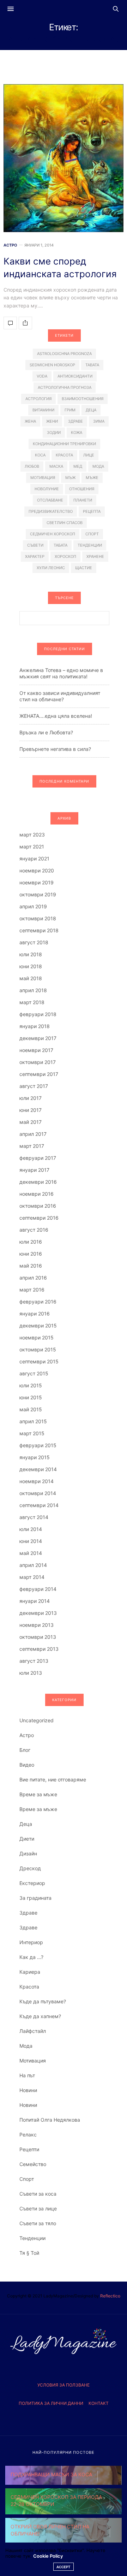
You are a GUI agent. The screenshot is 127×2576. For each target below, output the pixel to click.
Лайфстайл (33, 2031)
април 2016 (33, 1278)
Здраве (28, 1913)
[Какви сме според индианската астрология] (64, 158)
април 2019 (33, 906)
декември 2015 (38, 1326)
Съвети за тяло (38, 2223)
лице (89, 455)
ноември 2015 (37, 1337)
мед (78, 466)
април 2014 (33, 1565)
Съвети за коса (38, 2194)
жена (30, 421)
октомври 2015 (38, 1349)
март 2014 (32, 1577)
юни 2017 (31, 1110)
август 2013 (34, 1661)
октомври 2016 (38, 1206)
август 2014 (34, 1517)
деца (91, 410)
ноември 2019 (37, 882)
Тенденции (32, 2238)
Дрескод (30, 1868)
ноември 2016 (37, 1194)
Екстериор (32, 1883)
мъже (92, 478)
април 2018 (33, 990)
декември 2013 (38, 1613)
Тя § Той (29, 2253)
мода (98, 466)
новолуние (47, 489)
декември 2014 (38, 1469)
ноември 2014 (37, 1481)
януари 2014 (35, 1601)
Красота (29, 1987)
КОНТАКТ (99, 2403)
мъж (70, 478)
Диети (27, 1839)
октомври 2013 (38, 1637)
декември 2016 (38, 1182)
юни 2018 (31, 966)
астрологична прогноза (65, 387)
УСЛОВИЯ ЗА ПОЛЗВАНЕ (64, 2385)
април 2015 (33, 1421)
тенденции (90, 545)
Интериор (31, 1942)
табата (61, 545)
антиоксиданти (75, 376)
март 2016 (32, 1290)
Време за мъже (38, 1794)
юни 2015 (31, 1397)
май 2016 (31, 1266)
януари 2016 (35, 1314)
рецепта (92, 511)
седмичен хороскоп (53, 534)
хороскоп (65, 556)
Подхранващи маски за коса (51, 2474)
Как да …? (31, 1957)
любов (32, 466)
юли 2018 (31, 954)
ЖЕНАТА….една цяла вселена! (56, 716)
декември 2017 (38, 1038)
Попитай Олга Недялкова (50, 2120)
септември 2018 (39, 930)
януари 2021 (34, 858)
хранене (95, 556)
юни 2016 (31, 1254)
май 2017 (31, 1122)
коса (40, 455)
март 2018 (32, 1002)
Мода (26, 2046)
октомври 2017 (38, 1062)
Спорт (27, 2179)
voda (42, 376)
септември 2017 (39, 1074)
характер (35, 556)
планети (83, 500)
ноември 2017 (36, 1050)
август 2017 (34, 1086)
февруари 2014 (38, 1589)
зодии (54, 433)
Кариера (30, 1972)
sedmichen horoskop (52, 365)
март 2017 (32, 1146)
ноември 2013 (37, 1625)
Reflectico (110, 2296)
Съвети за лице (38, 2208)
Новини (28, 2090)
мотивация (43, 478)
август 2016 (34, 1230)
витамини (43, 410)
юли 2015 (31, 1385)
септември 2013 (39, 1649)
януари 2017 (34, 1170)
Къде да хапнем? (40, 2016)
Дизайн (28, 1853)
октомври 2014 (38, 1493)
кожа (77, 433)
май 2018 (31, 978)
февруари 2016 (38, 1302)
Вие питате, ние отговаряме (53, 1779)
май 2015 (31, 1409)
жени (52, 421)
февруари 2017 (38, 1158)
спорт (92, 534)
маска (56, 466)
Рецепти (29, 2149)
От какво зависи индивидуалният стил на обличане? (60, 696)
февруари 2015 (38, 1445)
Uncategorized (37, 1720)
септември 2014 (39, 1505)
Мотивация (33, 2061)
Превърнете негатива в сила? (55, 749)
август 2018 (34, 942)
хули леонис (51, 568)
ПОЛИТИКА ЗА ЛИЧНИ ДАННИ (51, 2403)
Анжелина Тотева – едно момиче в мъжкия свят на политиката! (61, 673)
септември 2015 (39, 1361)
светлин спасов (65, 523)
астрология (38, 399)
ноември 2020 (37, 870)
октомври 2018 (38, 918)
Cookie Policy (48, 2556)
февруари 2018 (38, 1014)
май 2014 (31, 1553)
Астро (10, 245)
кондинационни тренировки (64, 444)
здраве (75, 421)
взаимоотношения (83, 399)
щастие (84, 568)
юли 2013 (31, 1673)
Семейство (33, 2164)
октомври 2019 (38, 894)
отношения (82, 489)
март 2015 (32, 1433)
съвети (35, 545)
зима (99, 421)
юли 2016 (31, 1242)
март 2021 (32, 847)
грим (70, 410)
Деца (26, 1824)
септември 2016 (39, 1218)
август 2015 (34, 1373)
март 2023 (32, 835)
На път (27, 2075)
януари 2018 (35, 1026)
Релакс (28, 2135)
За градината (35, 1898)
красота (64, 455)
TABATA (92, 365)
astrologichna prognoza (64, 354)
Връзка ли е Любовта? (46, 732)
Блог (25, 1750)
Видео (27, 1765)
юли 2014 (31, 1529)
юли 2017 (31, 1098)
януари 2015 (35, 1457)
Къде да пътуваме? (43, 2001)
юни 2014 (31, 1541)
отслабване (50, 500)
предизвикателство (51, 511)
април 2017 (33, 1134)
